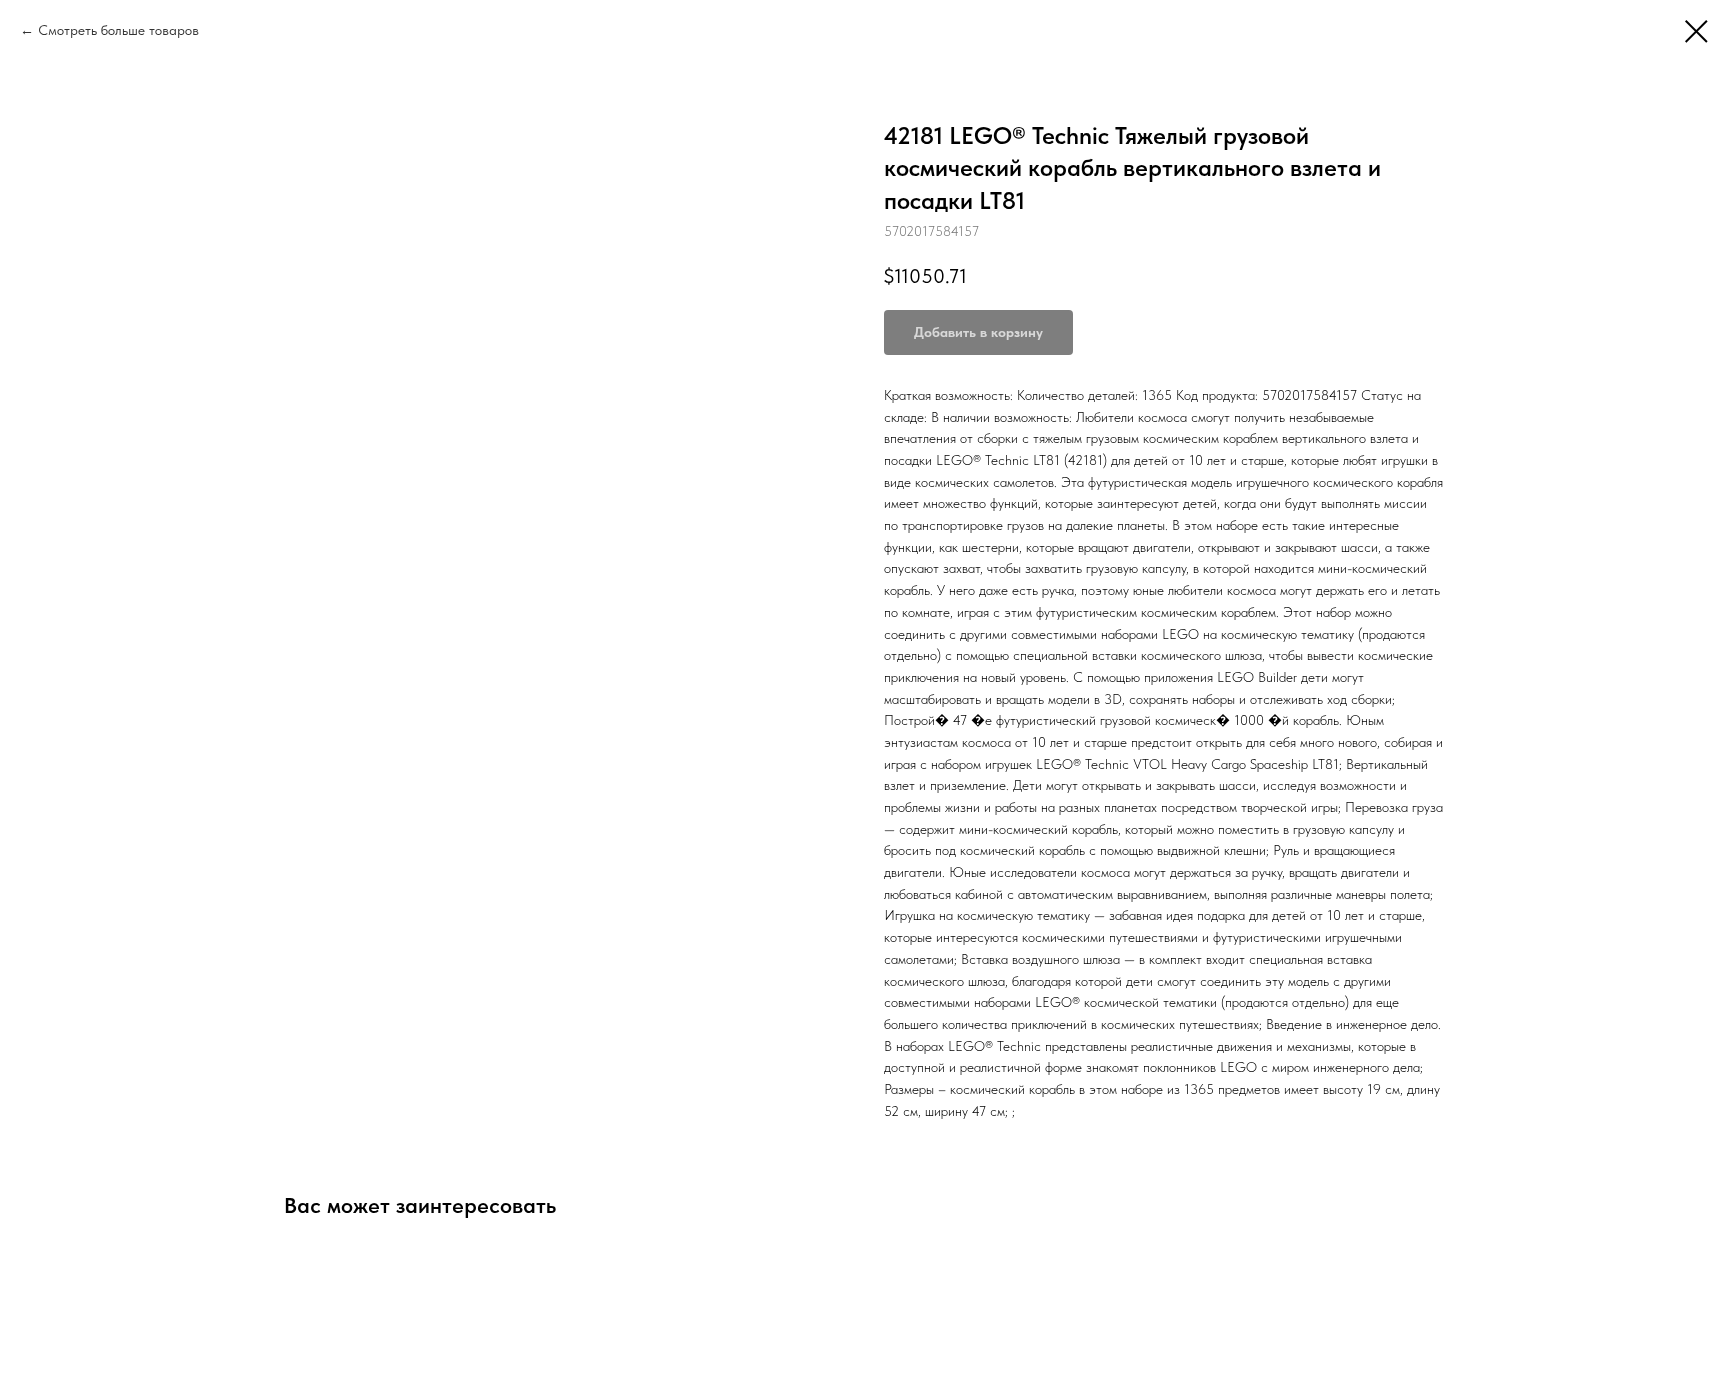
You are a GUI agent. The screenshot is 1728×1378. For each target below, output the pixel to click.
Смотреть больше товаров (118, 30)
